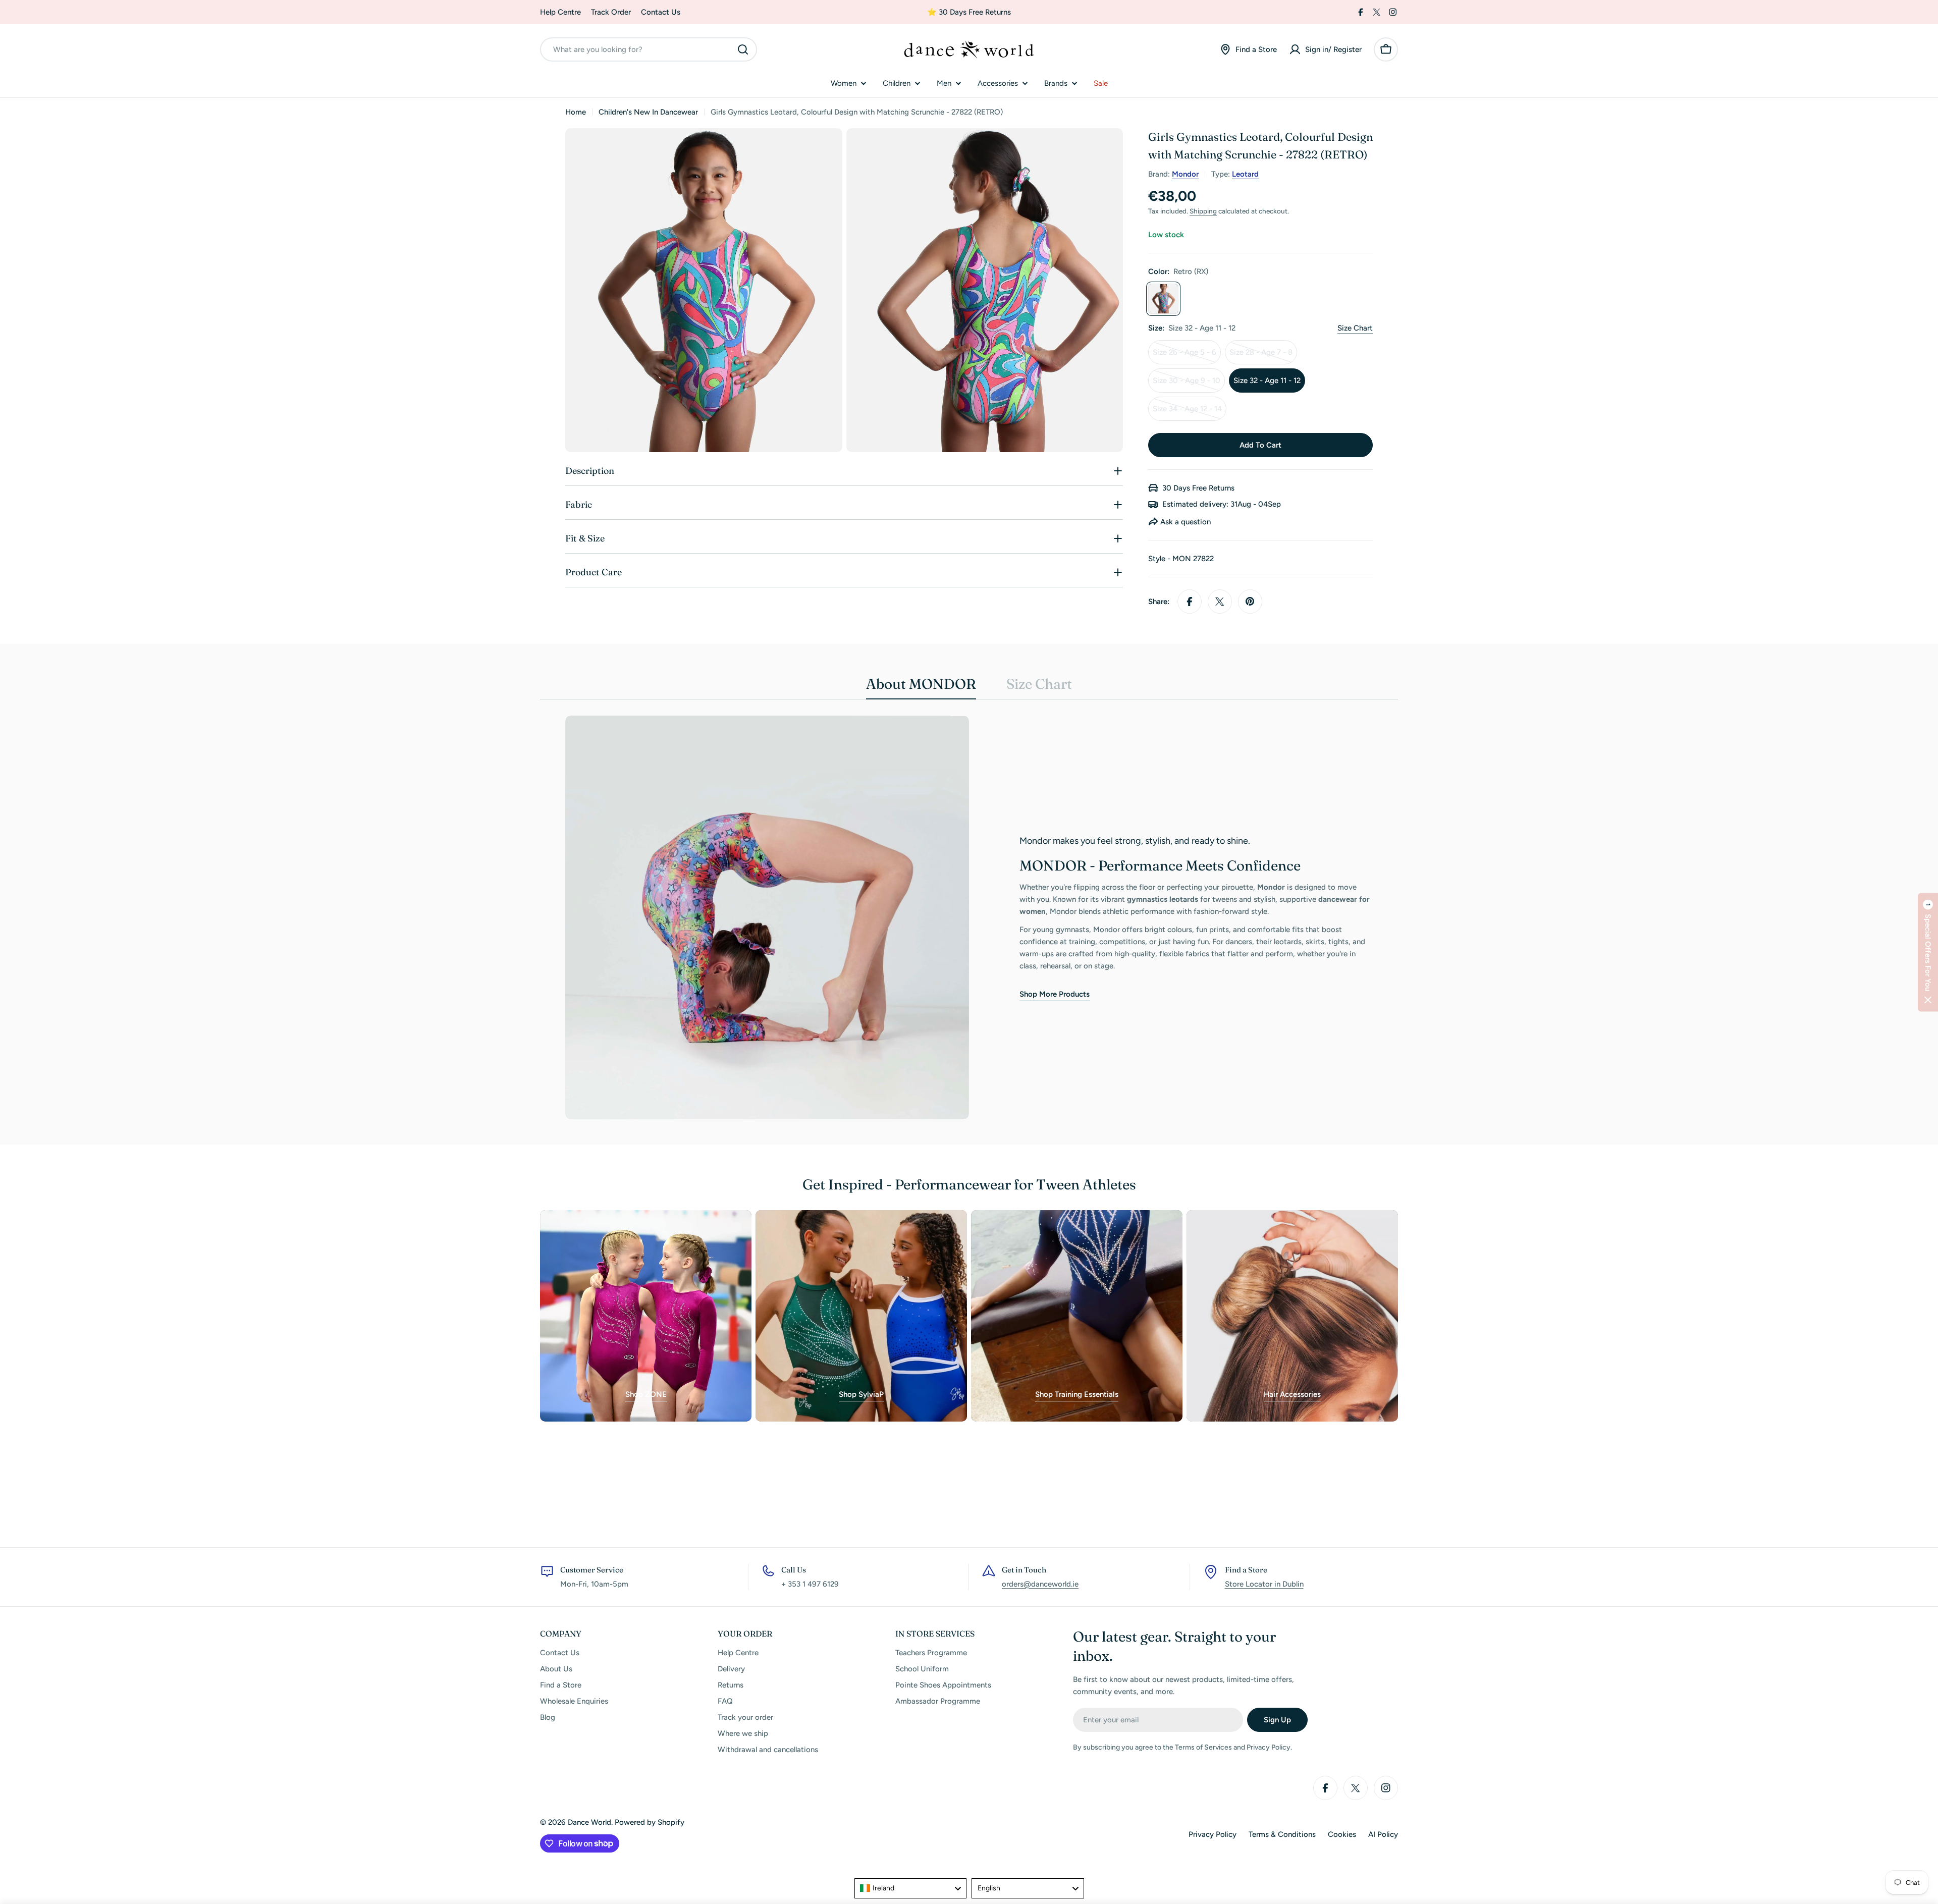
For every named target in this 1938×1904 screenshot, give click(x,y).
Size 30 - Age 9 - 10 (1189, 384)
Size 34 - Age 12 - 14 (1189, 413)
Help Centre (560, 12)
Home (576, 112)
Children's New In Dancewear (648, 112)
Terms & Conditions (1282, 1834)
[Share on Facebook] (1190, 602)
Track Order (611, 12)
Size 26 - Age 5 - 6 (1187, 356)
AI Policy (1383, 1834)
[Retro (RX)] (1163, 299)
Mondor (1185, 174)
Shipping (1203, 211)
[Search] (743, 49)
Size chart (1355, 328)
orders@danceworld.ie (1040, 1584)
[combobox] (649, 49)
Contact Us (661, 12)
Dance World (589, 1822)
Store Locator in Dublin (1264, 1584)
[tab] (921, 687)
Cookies (1342, 1834)
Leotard (1245, 174)
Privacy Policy (1213, 1834)
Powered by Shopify (650, 1822)
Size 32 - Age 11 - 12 (1267, 380)
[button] (1928, 952)
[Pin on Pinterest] (1250, 602)
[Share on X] (1220, 602)
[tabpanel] (969, 917)
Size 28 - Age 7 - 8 (1263, 356)
